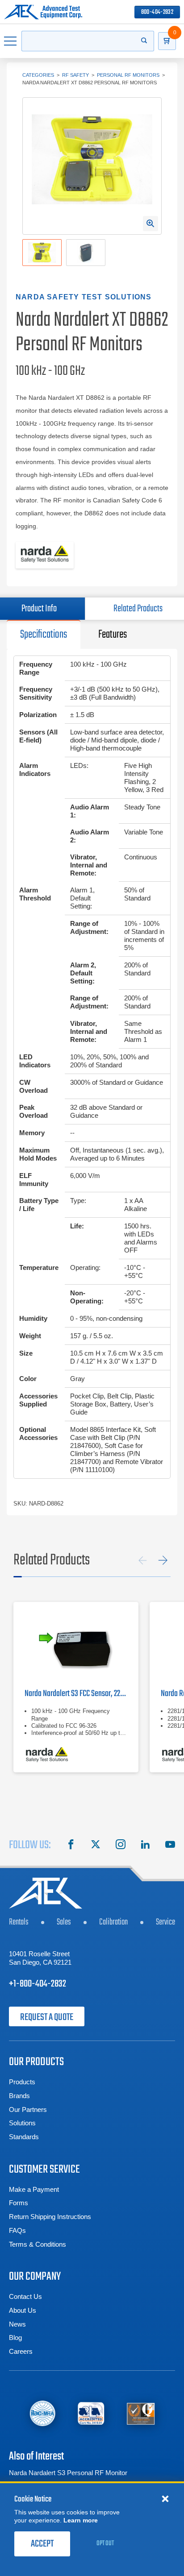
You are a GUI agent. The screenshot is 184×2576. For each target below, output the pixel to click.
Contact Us (25, 2296)
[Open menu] (11, 41)
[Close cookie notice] (165, 2498)
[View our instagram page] (121, 1846)
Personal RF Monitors (128, 75)
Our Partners (28, 2109)
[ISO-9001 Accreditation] (141, 2413)
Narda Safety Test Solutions (84, 297)
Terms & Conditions (38, 2244)
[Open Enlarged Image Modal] (151, 224)
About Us (23, 2310)
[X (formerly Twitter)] (96, 1846)
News (17, 2324)
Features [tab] (113, 635)
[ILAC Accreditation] (42, 2413)
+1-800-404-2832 (38, 1984)
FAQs (17, 2230)
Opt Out (105, 2543)
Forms (19, 2203)
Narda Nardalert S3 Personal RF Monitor (68, 2473)
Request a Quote (47, 2017)
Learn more (81, 2520)
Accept (42, 2544)
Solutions (22, 2123)
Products (22, 2082)
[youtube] (170, 1846)
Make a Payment (34, 2189)
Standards (24, 2137)
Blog (15, 2337)
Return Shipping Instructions (50, 2217)
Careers (21, 2351)
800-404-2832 (157, 12)
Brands (19, 2096)
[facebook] (71, 1846)
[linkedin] (145, 1846)
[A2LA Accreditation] (91, 2413)
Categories (38, 75)
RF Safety (75, 75)
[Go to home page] (43, 12)
